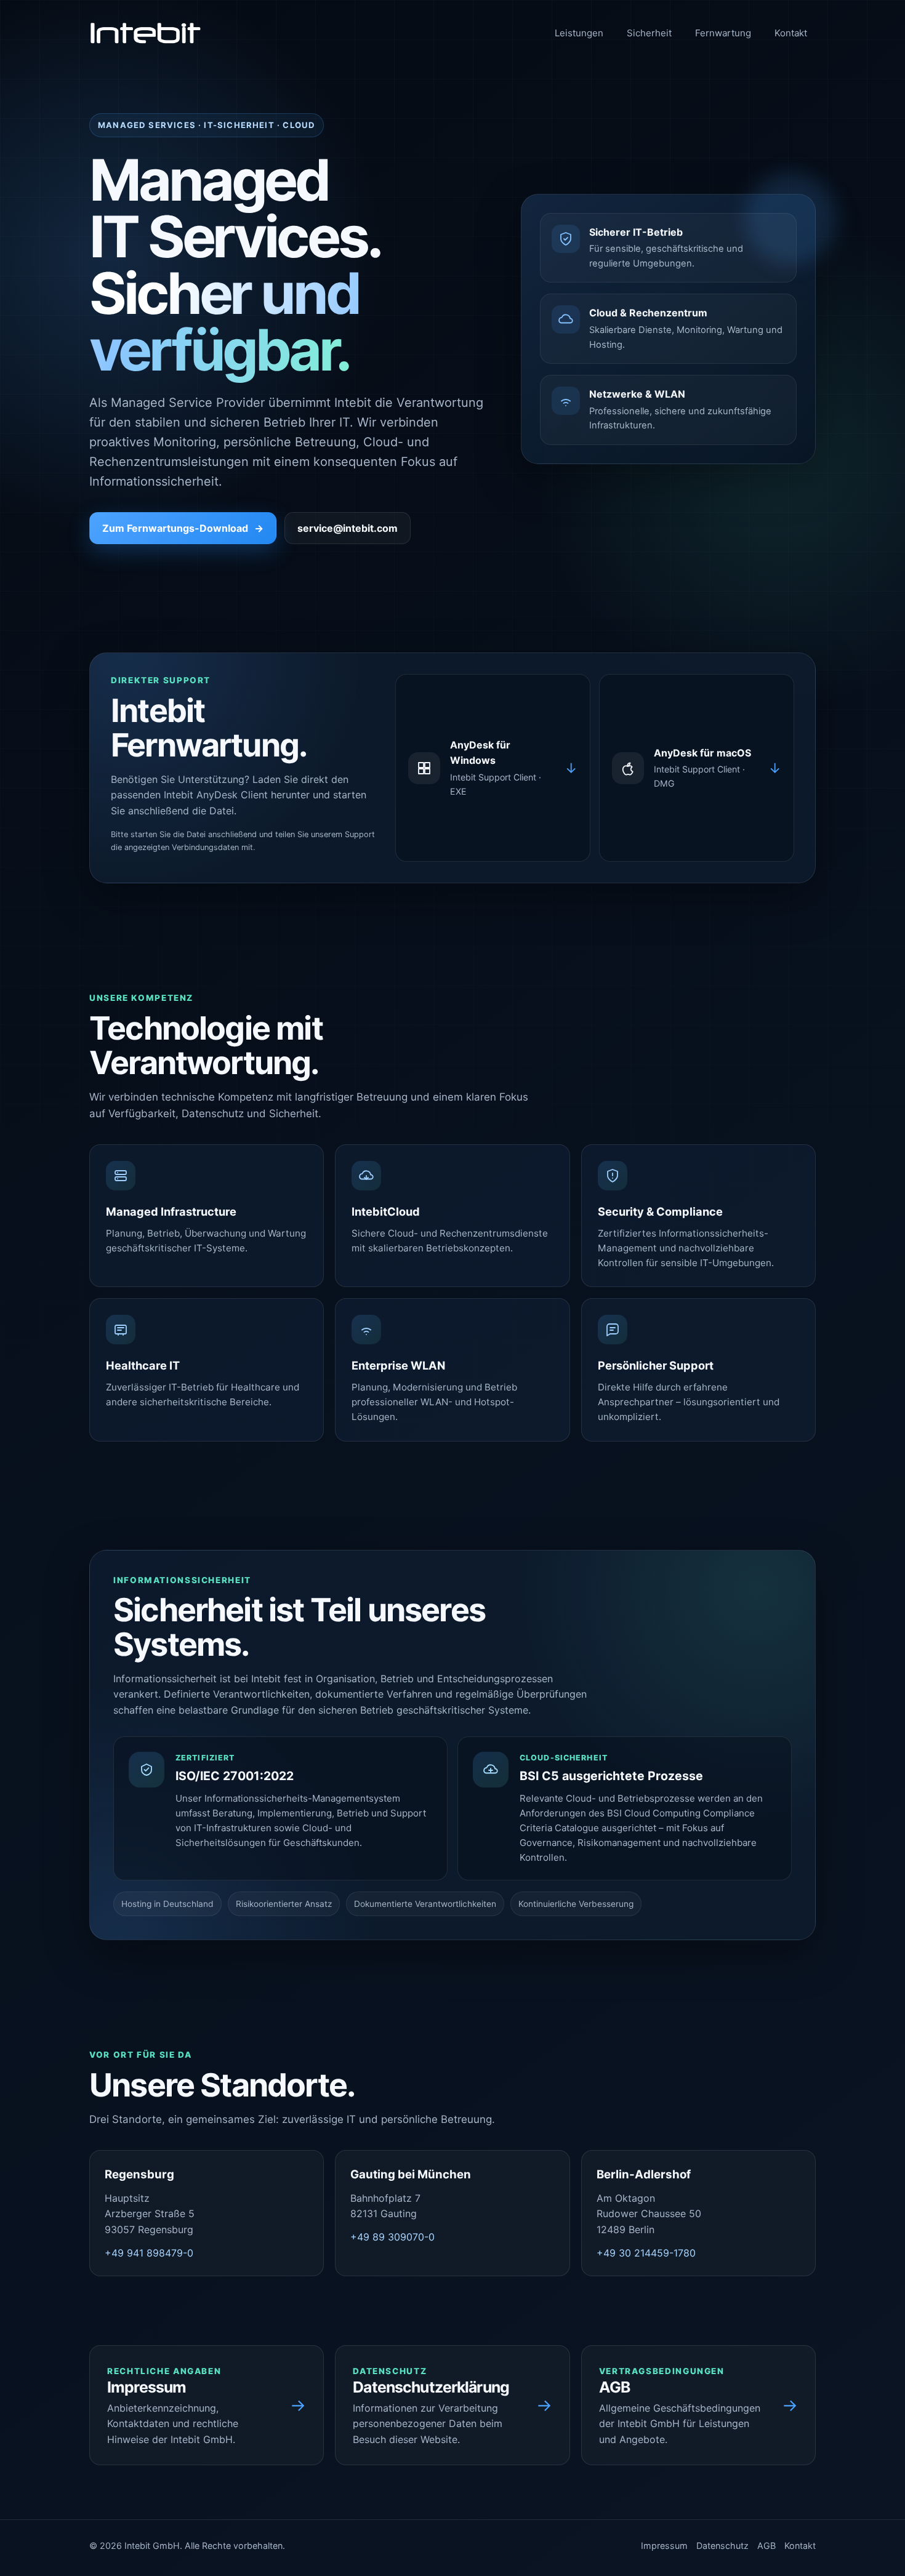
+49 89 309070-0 (392, 2237)
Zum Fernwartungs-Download (183, 528)
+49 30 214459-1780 (646, 2253)
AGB (766, 2546)
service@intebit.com (348, 528)
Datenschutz (722, 2546)
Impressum (664, 2546)
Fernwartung (723, 33)
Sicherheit (649, 33)
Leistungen (579, 33)
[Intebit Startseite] (145, 33)
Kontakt (791, 33)
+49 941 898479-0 (149, 2253)
